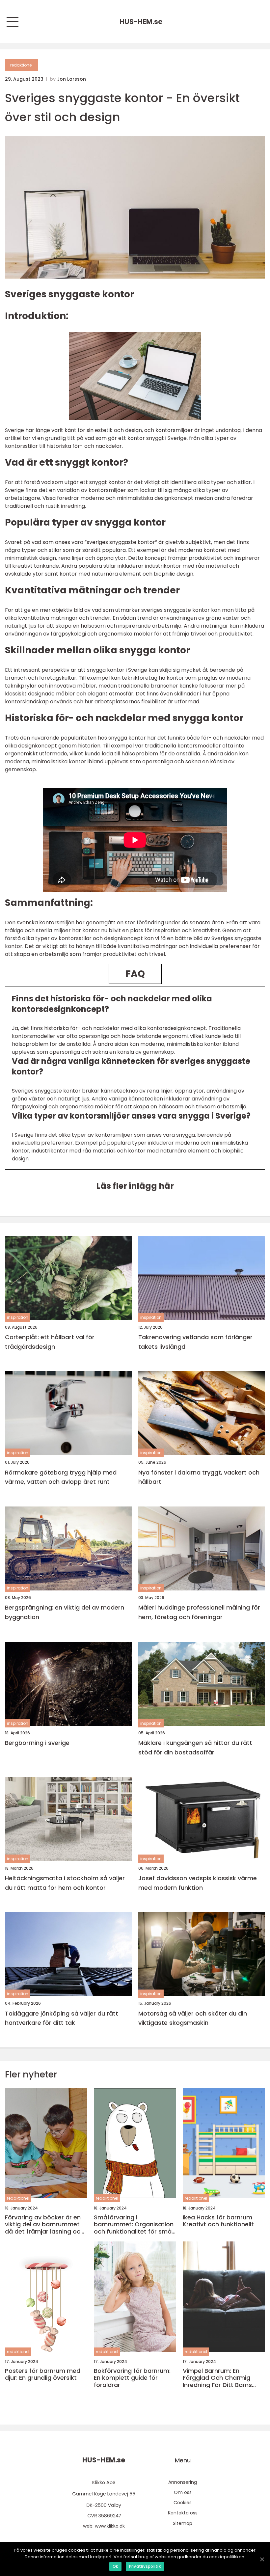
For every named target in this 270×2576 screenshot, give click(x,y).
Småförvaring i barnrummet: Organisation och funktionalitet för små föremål (134, 2224)
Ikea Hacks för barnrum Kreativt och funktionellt (218, 2221)
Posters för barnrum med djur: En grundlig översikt (43, 2374)
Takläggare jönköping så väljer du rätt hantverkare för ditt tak (62, 2018)
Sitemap (183, 2523)
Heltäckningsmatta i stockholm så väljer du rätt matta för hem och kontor (65, 1883)
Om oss (183, 2492)
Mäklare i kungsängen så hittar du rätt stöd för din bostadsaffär (195, 1748)
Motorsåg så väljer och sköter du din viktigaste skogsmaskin (193, 2018)
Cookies (183, 2503)
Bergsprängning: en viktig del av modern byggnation (65, 1612)
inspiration (18, 1317)
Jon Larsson (71, 79)
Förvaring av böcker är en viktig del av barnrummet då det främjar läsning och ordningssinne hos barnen (44, 2224)
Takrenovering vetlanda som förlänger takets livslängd (195, 1342)
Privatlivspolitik (145, 2566)
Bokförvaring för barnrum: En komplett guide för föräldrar (132, 2378)
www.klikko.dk (110, 2526)
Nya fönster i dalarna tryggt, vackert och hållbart (199, 1477)
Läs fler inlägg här (135, 1186)
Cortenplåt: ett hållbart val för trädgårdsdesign (50, 1342)
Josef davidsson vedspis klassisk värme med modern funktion (198, 1883)
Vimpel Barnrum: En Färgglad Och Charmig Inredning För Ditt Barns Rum (217, 2378)
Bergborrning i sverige (37, 1743)
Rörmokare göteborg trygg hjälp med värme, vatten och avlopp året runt (61, 1477)
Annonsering (183, 2482)
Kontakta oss (183, 2513)
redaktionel (21, 65)
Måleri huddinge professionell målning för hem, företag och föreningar (199, 1612)
